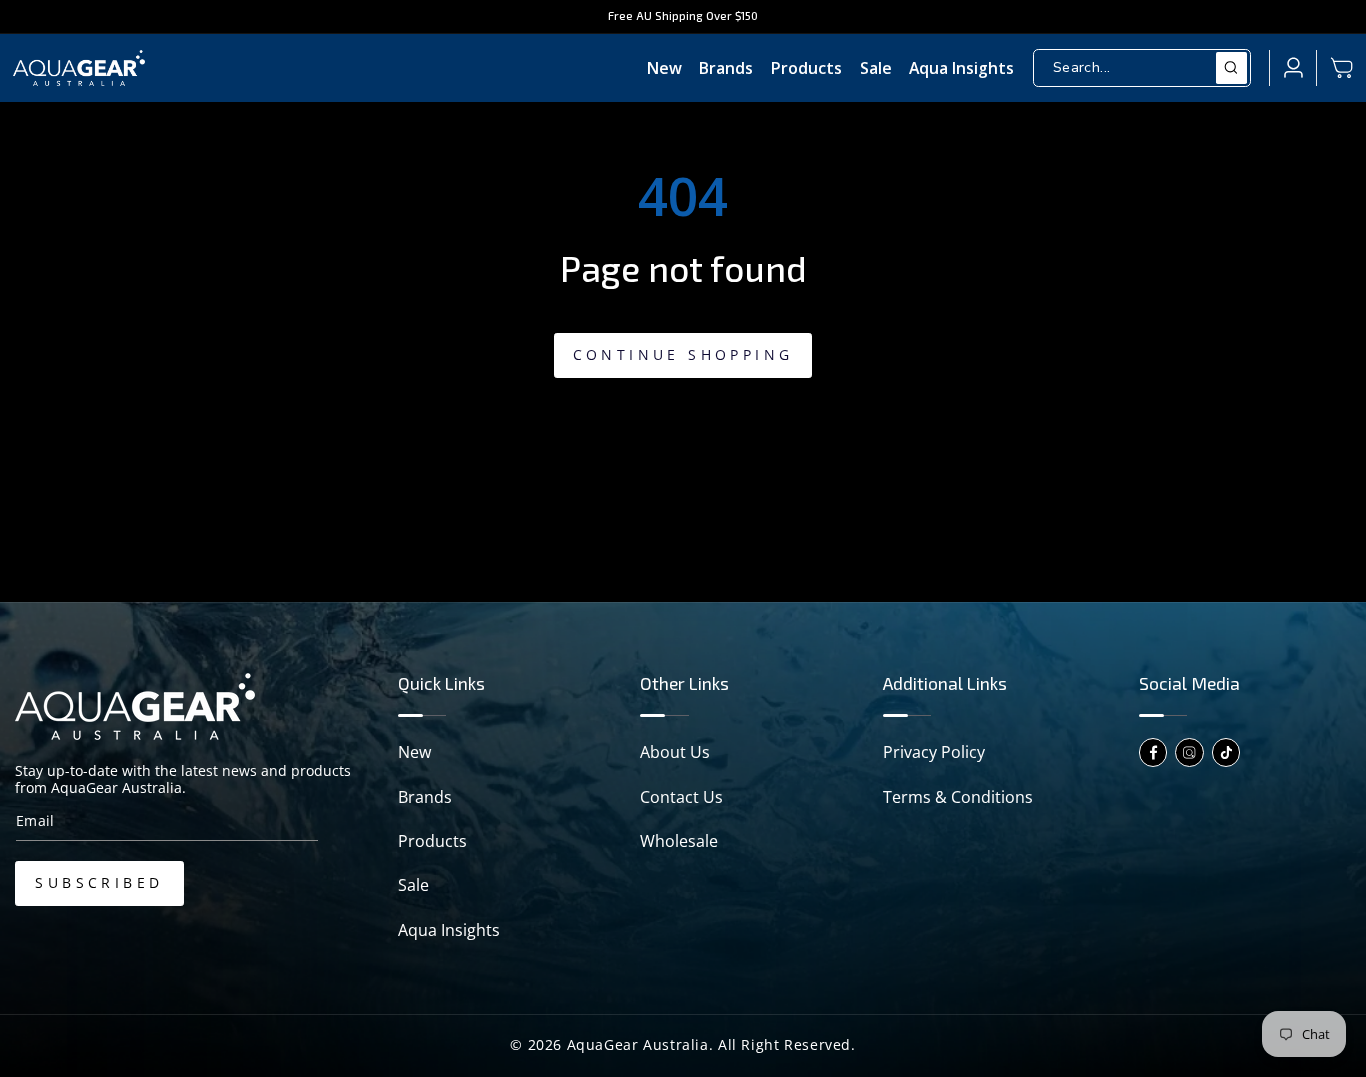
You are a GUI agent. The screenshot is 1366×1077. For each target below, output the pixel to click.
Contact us (681, 797)
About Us (675, 752)
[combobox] (1142, 68)
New (414, 752)
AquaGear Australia (638, 1044)
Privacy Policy (934, 752)
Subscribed (99, 882)
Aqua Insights (449, 930)
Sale (413, 885)
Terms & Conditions (958, 797)
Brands (425, 797)
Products (432, 841)
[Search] (1232, 68)
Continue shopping (683, 354)
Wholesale (679, 841)
